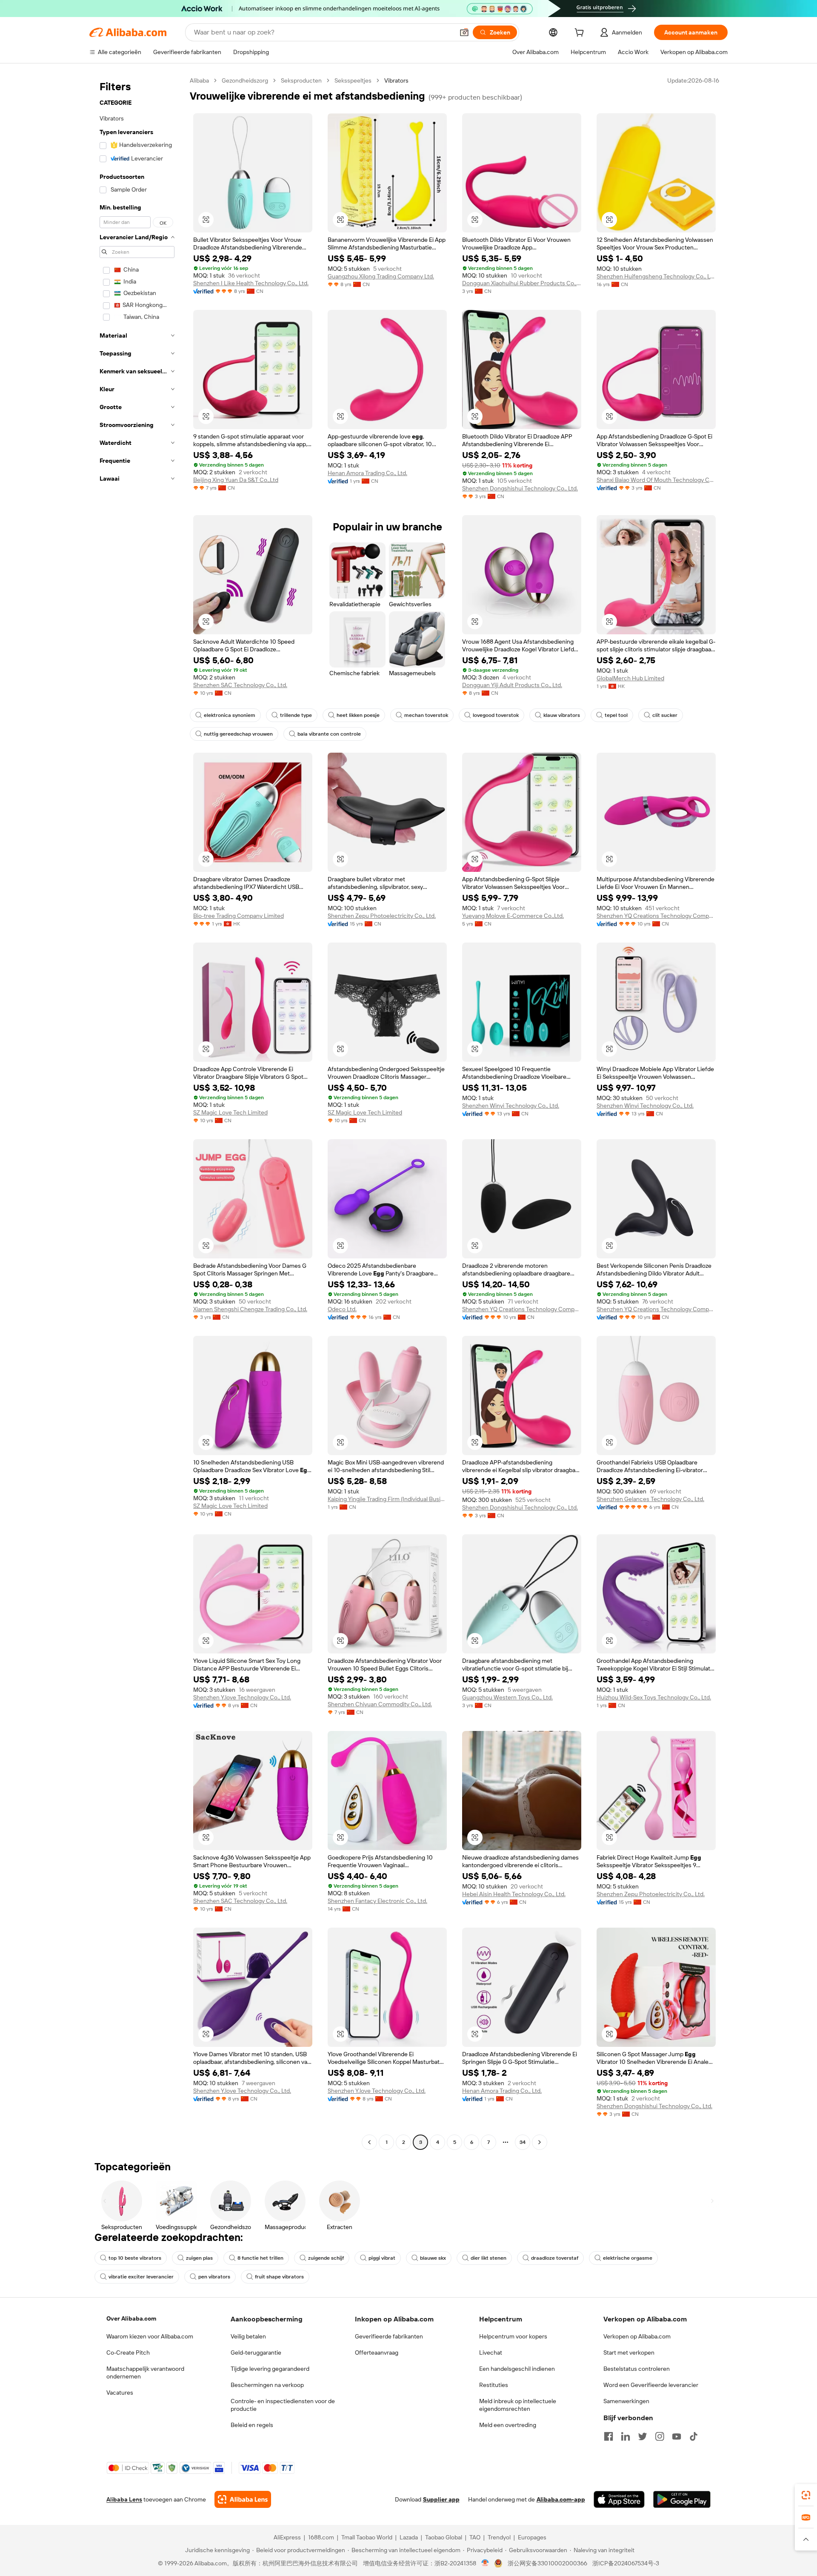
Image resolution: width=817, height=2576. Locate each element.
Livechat (491, 2352)
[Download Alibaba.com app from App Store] (619, 2499)
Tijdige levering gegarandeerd (270, 2369)
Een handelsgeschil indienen (517, 2369)
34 (523, 2142)
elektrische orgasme (628, 2258)
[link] (806, 2495)
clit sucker (665, 715)
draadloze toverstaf (555, 2258)
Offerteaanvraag (377, 2352)
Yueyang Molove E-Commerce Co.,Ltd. (513, 916)
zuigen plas (199, 2258)
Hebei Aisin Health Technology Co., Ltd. (514, 1894)
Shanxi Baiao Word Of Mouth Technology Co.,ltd (656, 480)
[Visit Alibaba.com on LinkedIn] (626, 2436)
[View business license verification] (485, 2563)
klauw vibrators (562, 715)
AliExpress (287, 2537)
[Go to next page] (540, 2142)
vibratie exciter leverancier (141, 2277)
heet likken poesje (358, 715)
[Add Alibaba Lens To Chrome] (243, 2499)
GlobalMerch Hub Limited (630, 678)
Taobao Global (444, 2537)
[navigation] (137, 1112)
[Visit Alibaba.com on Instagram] (660, 2436)
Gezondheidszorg (245, 80)
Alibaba (199, 80)
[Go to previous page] (369, 2142)
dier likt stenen (488, 2258)
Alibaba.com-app (561, 2499)
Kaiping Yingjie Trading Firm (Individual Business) (387, 1499)
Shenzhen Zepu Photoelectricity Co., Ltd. (382, 916)
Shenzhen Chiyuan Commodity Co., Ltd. (380, 1704)
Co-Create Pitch (128, 2352)
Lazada (409, 2537)
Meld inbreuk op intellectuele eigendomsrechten (518, 2405)
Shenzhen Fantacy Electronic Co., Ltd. (377, 1901)
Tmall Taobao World (367, 2537)
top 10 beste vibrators (135, 2258)
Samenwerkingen (626, 2401)
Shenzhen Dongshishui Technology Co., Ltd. (520, 488)
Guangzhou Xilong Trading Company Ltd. (381, 276)
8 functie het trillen (260, 2258)
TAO (475, 2537)
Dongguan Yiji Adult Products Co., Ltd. (512, 685)
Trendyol (499, 2537)
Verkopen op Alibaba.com (637, 2336)
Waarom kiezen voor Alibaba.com (150, 2336)
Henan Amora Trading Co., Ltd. (367, 473)
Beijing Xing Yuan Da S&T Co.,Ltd (236, 480)
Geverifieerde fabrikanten (389, 2336)
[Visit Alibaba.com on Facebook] (608, 2436)
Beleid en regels (252, 2425)
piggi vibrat (382, 2258)
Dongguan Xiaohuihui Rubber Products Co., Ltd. (522, 283)
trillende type (296, 715)
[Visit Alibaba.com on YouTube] (677, 2436)
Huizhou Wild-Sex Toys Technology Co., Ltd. (654, 1697)
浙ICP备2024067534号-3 (626, 2563)
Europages (532, 2537)
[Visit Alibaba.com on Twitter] (643, 2436)
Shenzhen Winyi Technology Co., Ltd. (511, 1106)
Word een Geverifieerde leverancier (651, 2385)
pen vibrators (214, 2277)
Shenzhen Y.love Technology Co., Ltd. (242, 1697)
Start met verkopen (629, 2352)
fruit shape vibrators (279, 2277)
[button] (464, 32)
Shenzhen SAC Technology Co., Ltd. (240, 685)
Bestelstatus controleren (637, 2369)
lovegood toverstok (496, 715)
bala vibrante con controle (329, 734)
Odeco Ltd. (342, 1309)
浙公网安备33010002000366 (547, 2563)
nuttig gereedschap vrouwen (238, 734)
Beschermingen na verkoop (267, 2385)
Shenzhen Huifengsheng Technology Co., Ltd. (656, 276)
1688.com (321, 2537)
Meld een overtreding (508, 2425)
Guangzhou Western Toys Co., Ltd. (507, 1697)
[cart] (581, 34)
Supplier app (441, 2499)
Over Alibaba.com (131, 2318)
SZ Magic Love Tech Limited (230, 1112)
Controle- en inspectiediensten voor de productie (283, 2405)
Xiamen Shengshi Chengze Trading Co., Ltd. (250, 1309)
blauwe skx (433, 2258)
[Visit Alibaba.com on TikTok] (694, 2436)
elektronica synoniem (230, 715)
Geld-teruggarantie (256, 2352)
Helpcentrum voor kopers (513, 2336)
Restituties (494, 2385)
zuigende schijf (326, 2258)
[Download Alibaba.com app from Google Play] (682, 2499)
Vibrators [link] (396, 80)
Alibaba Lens (124, 2499)
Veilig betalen (248, 2336)
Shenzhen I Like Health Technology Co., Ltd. (251, 283)
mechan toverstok (426, 715)
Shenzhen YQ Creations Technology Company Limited (656, 916)
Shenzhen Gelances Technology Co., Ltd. (650, 1499)
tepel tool (616, 715)
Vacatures (120, 2393)
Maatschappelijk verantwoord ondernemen (145, 2373)
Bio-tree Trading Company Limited (239, 916)
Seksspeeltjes (353, 80)
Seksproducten (301, 80)
